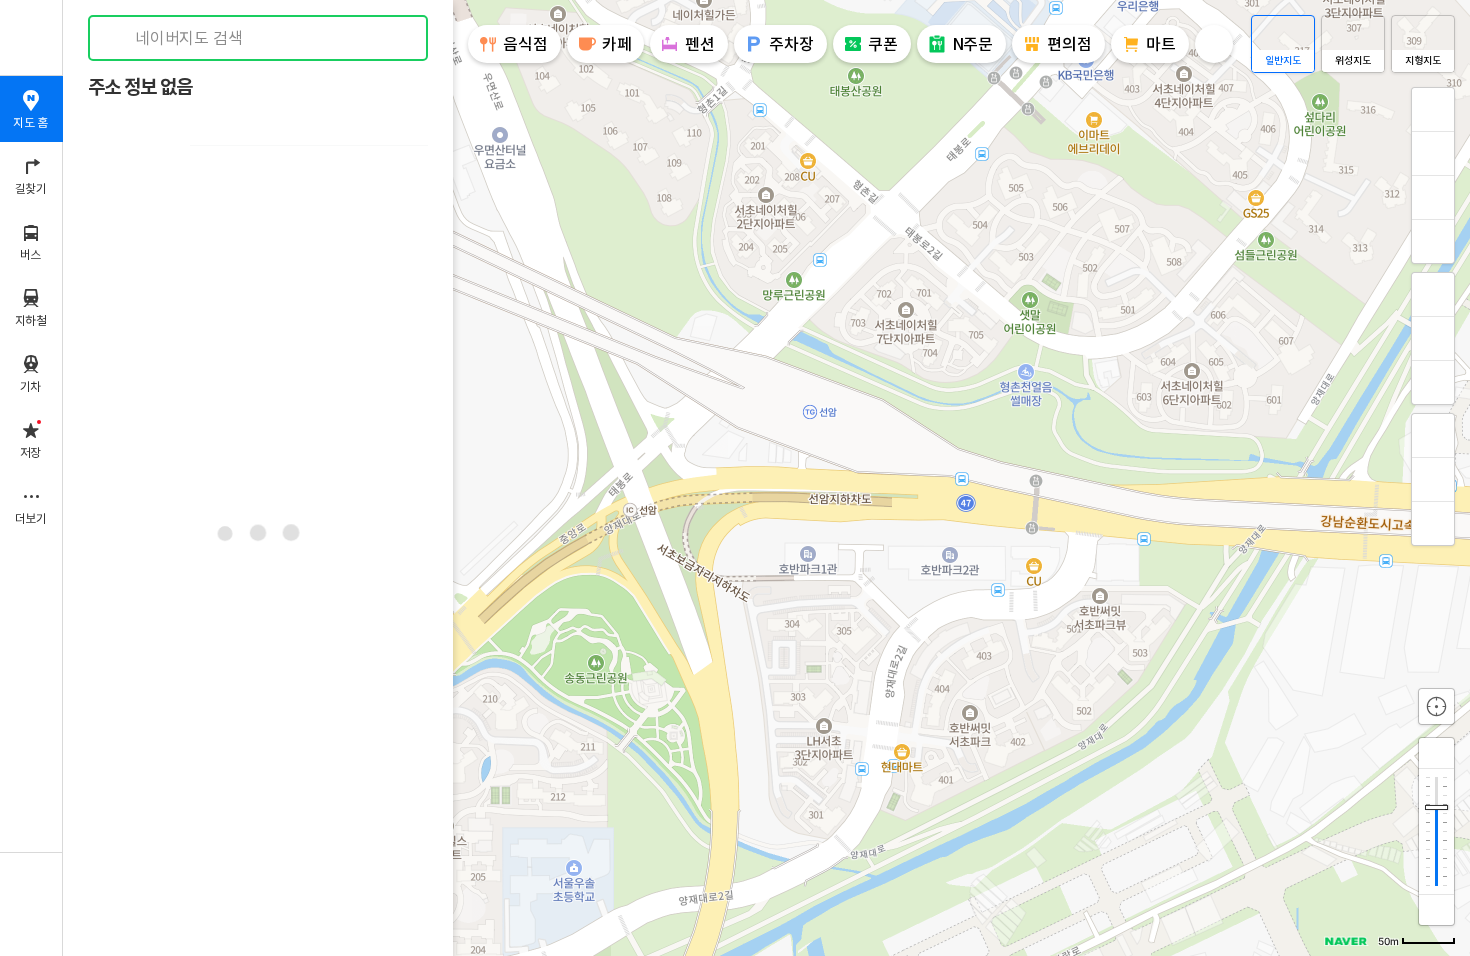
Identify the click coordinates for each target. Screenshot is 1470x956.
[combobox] (259, 38)
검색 (118, 38)
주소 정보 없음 (140, 87)
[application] (766, 478)
